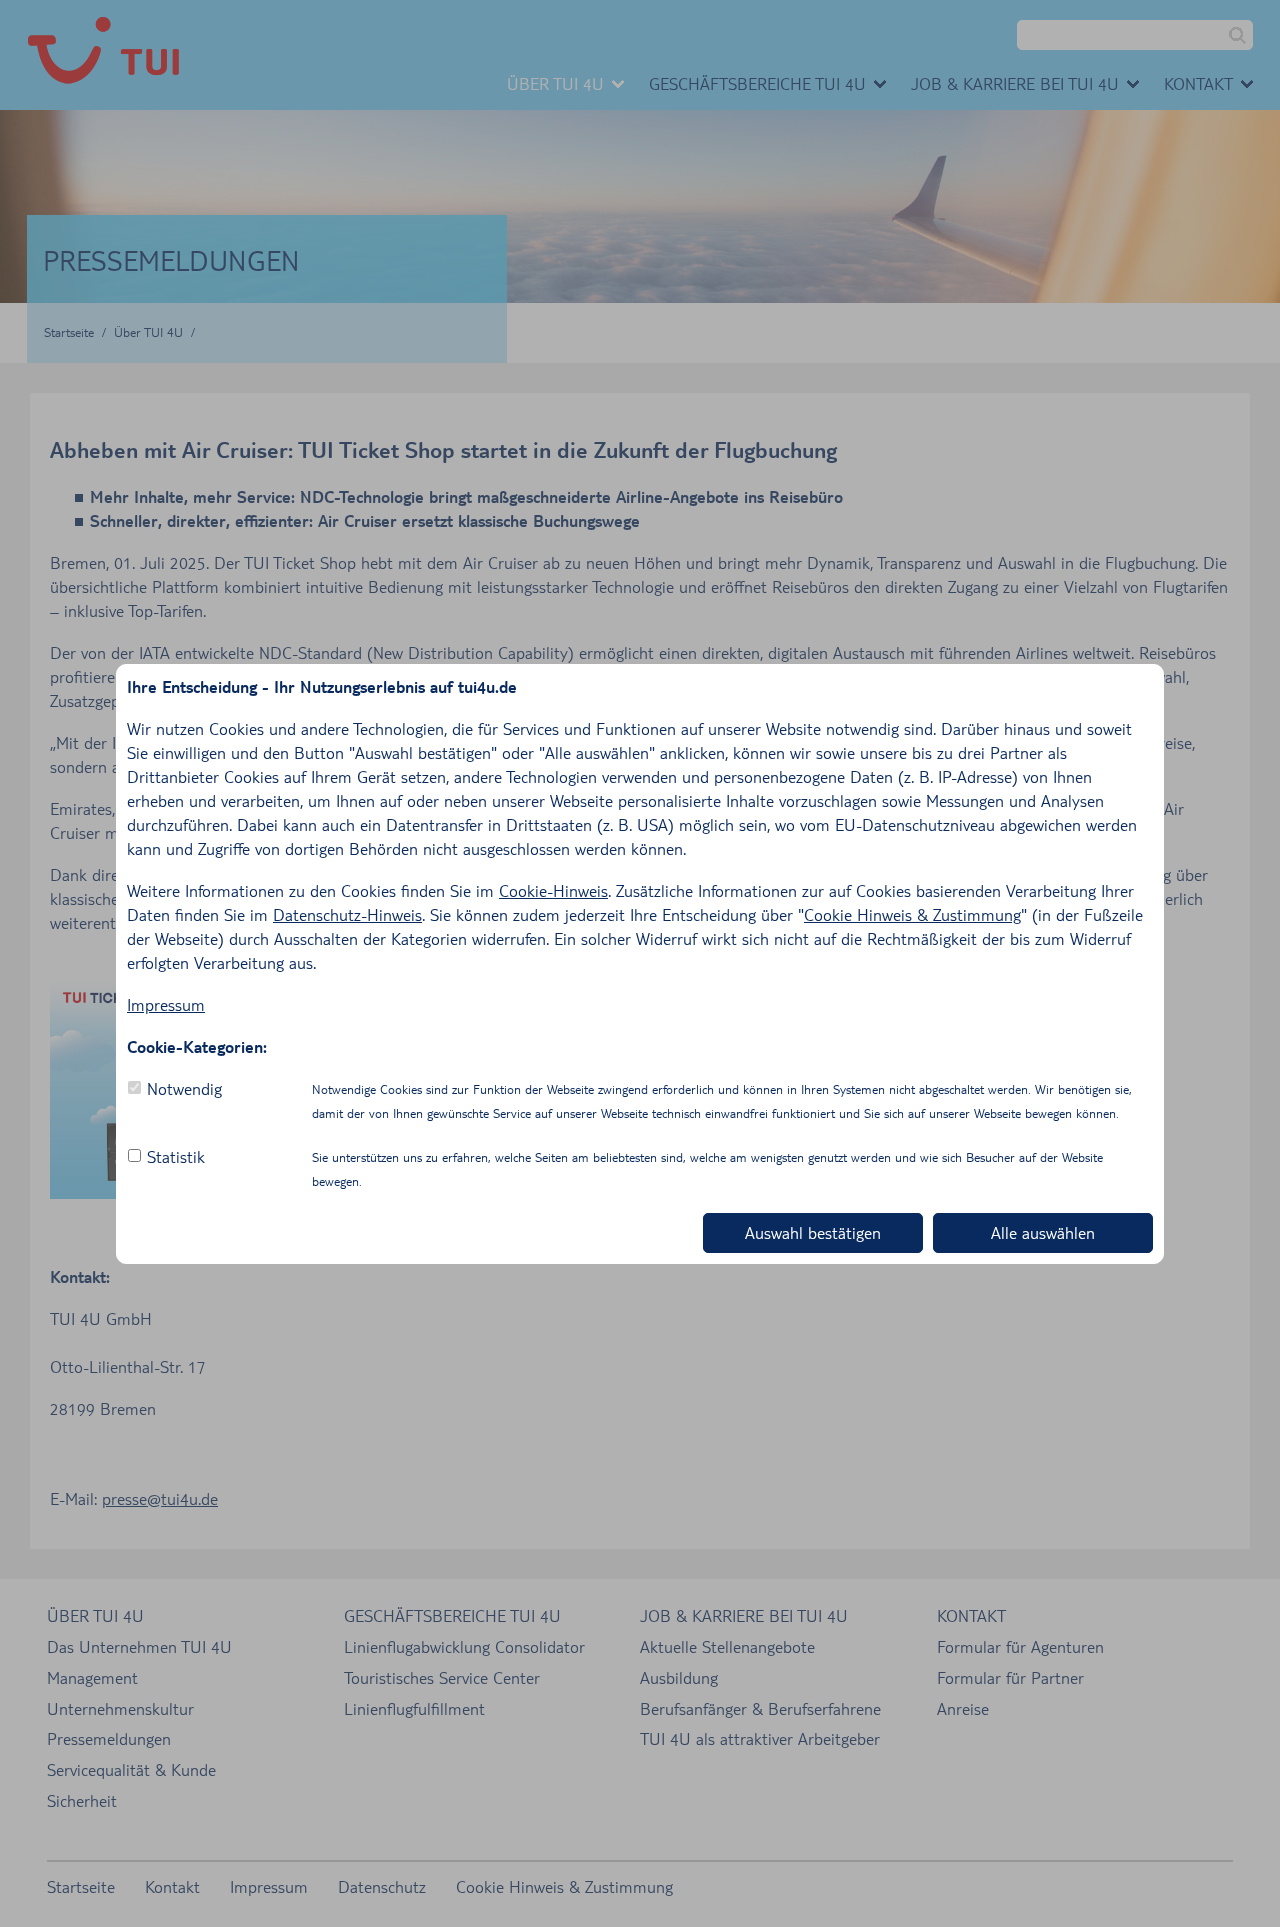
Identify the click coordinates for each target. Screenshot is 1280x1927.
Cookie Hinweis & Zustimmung (912, 914)
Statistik (176, 1156)
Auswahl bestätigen (813, 1232)
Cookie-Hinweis (553, 890)
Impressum (166, 1004)
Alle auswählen (1043, 1232)
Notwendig (184, 1088)
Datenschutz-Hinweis (347, 914)
